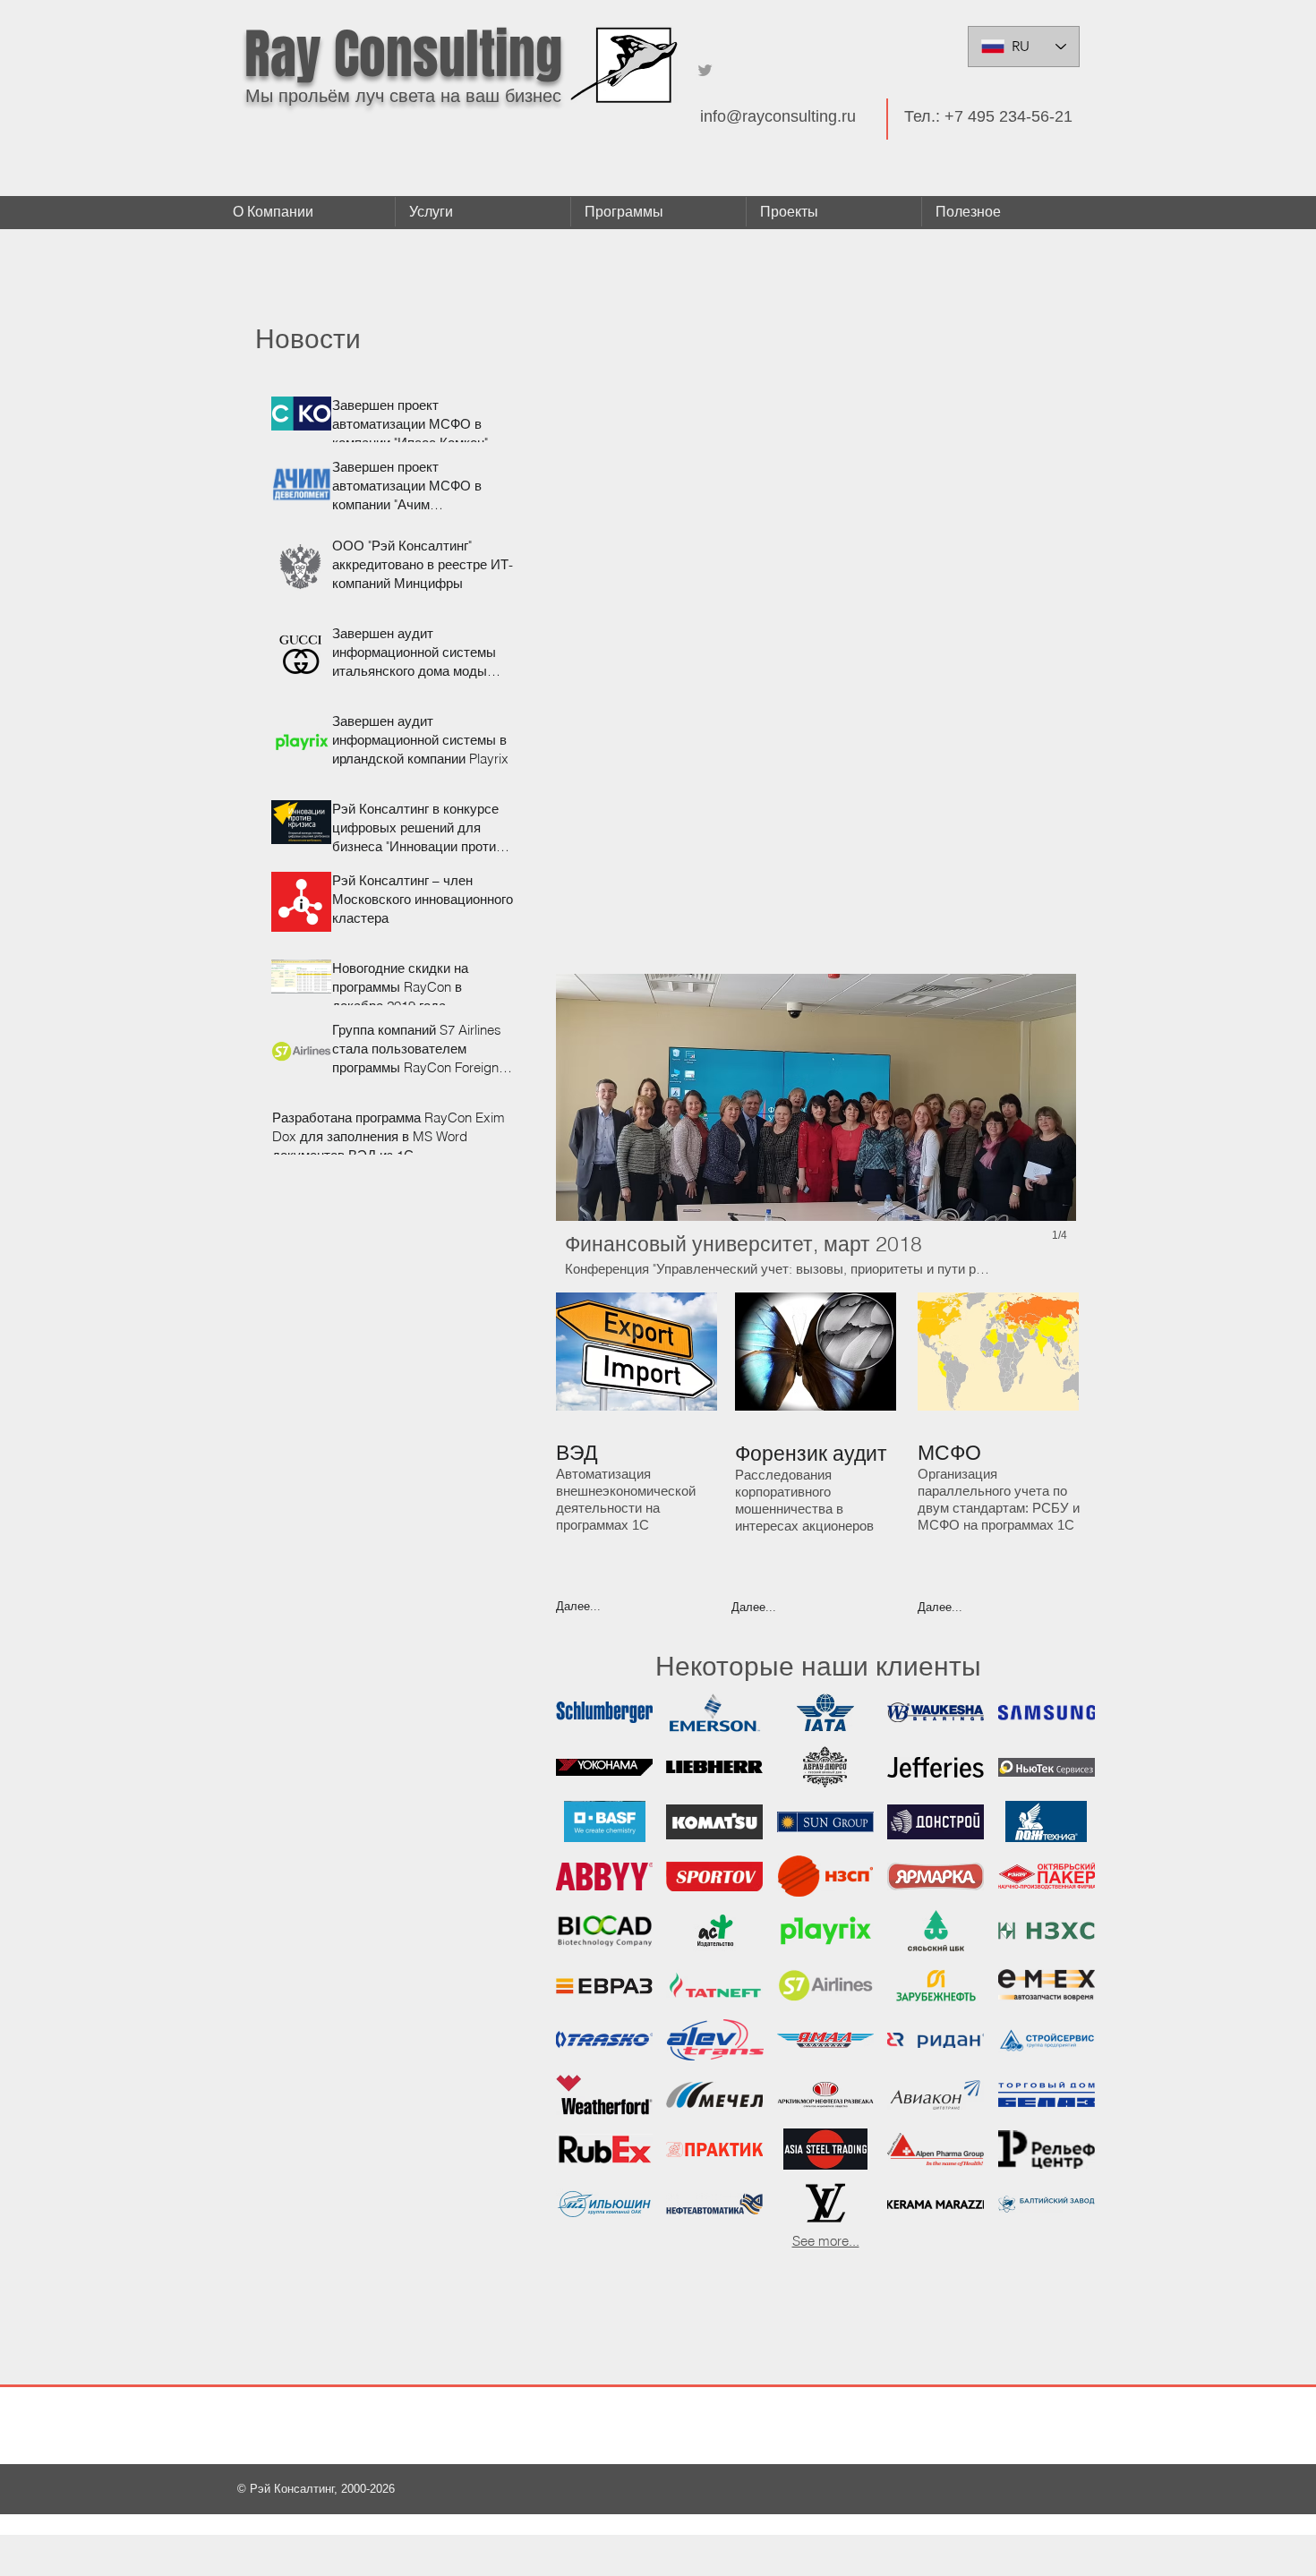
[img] (1047, 2040)
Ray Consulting (403, 55)
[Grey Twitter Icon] (705, 70)
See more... (826, 2241)
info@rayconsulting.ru (778, 116)
